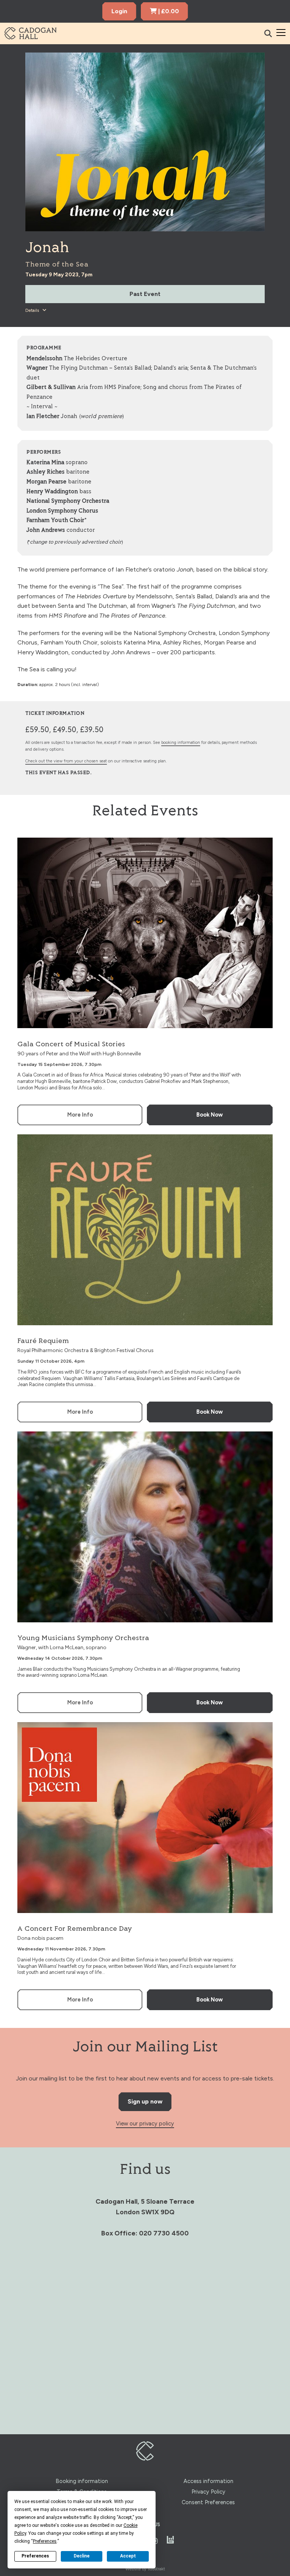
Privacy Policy (208, 2492)
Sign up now (145, 2101)
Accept (128, 2556)
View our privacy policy (145, 2124)
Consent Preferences (208, 2502)
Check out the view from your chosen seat (66, 761)
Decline (82, 2556)
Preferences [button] (45, 2541)
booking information (181, 743)
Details (33, 310)
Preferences (35, 2556)
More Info (80, 1115)
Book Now (210, 1115)
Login (119, 11)
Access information (208, 2481)
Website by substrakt (145, 2569)
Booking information (82, 2481)
